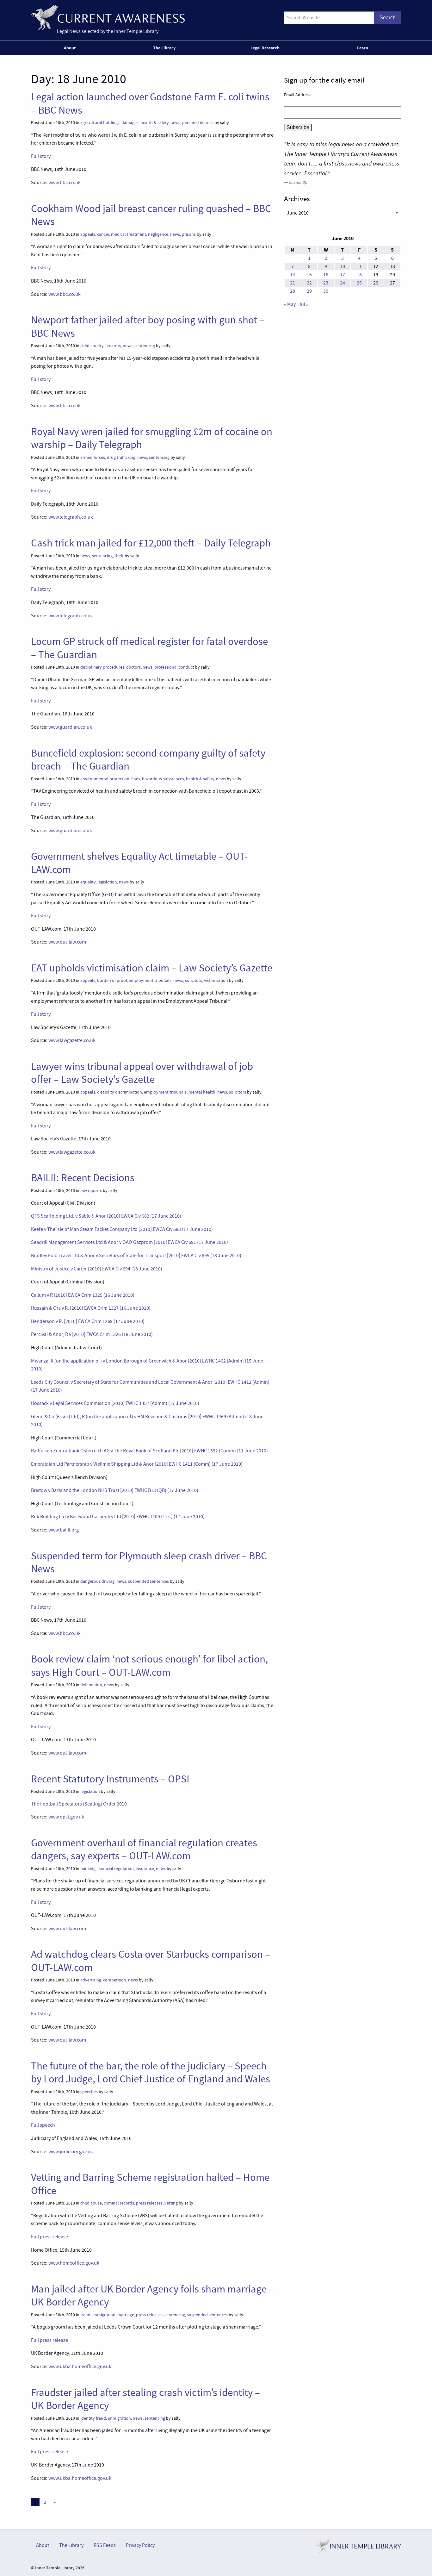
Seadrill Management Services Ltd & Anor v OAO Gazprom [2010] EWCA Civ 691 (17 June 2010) (130, 1242)
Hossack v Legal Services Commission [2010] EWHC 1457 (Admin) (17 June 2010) (115, 1403)
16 (326, 275)
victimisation (216, 980)
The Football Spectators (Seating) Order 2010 (79, 1804)
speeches (89, 2092)
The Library (164, 48)
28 (293, 291)
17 (343, 275)
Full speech (43, 2125)
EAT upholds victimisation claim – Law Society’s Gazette (152, 968)
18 (359, 275)
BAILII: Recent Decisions (83, 1178)
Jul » (303, 304)
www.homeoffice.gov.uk (74, 2263)
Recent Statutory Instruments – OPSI (110, 1779)
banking (88, 1869)
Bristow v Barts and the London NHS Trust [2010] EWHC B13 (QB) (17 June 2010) (115, 1490)
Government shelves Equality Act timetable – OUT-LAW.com (139, 863)
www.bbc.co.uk (65, 183)
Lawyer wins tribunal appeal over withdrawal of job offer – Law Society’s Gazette (142, 1073)
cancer (103, 234)
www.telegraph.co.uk (71, 517)
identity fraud (93, 2418)
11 (359, 266)
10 (343, 266)
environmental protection (105, 779)
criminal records (119, 2203)
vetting (171, 2203)
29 (309, 291)
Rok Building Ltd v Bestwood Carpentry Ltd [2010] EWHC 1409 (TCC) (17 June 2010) (118, 1517)
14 (293, 275)
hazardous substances (163, 779)
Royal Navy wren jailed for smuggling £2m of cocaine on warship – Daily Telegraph (152, 438)
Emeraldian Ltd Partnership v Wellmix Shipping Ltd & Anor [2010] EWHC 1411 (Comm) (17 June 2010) (137, 1464)
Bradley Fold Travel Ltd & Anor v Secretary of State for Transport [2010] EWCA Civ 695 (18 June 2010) (136, 1256)
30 (326, 291)
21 (293, 283)
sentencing (145, 346)
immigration (104, 2315)
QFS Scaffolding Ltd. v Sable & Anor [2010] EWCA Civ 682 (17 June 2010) (106, 1216)
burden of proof (112, 980)
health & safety (154, 123)
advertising (91, 1980)
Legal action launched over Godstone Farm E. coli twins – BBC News (150, 103)
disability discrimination (120, 1092)
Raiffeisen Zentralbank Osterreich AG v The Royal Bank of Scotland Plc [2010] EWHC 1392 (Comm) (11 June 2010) (149, 1451)
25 (359, 283)
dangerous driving (97, 1581)
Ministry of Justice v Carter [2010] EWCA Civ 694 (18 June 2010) (97, 1269)
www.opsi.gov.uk (66, 1817)
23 (326, 283)
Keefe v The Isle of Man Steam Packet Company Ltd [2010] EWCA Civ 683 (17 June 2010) (122, 1229)
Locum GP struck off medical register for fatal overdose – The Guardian (149, 648)
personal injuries (198, 123)
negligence (158, 234)
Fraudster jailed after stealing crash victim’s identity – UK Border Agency (145, 2399)
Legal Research (265, 48)
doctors (133, 667)
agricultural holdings (100, 123)
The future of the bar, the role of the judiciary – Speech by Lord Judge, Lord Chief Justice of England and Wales (151, 2072)
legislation (107, 882)
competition (115, 1980)
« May (290, 304)
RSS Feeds (105, 2545)
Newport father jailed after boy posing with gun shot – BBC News (148, 326)
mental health (202, 1092)
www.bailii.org (64, 1530)
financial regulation (116, 1869)
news (175, 123)
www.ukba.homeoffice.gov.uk (80, 2367)
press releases (149, 2203)
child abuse (91, 2203)
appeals (88, 234)
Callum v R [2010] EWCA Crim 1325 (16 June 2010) (83, 1295)
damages (130, 123)
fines (136, 779)
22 (309, 283)
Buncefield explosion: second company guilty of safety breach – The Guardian (148, 760)
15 (309, 275)
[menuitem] (71, 48)
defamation (91, 1685)
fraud (85, 2315)
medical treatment (129, 234)
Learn (363, 48)
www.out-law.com (67, 942)
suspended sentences (148, 1581)
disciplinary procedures (102, 667)
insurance (145, 1869)
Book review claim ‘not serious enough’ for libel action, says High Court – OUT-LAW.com (149, 1665)
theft (119, 556)
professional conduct (174, 667)
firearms (113, 346)
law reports (91, 1191)
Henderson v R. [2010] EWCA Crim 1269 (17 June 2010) (88, 1321)
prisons (189, 234)
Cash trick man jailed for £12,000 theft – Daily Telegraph (151, 543)
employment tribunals (150, 980)
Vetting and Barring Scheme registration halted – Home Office (150, 2184)
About (70, 48)
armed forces (93, 457)
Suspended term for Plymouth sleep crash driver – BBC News (149, 1562)
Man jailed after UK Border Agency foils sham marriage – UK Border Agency (152, 2295)
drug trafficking (121, 457)
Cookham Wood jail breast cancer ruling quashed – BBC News (151, 215)
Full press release (49, 2237)
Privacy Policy (140, 2545)
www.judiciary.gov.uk (71, 2152)
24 (343, 283)
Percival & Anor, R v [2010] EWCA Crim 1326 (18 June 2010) (92, 1334)
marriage (126, 2315)
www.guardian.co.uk (70, 727)
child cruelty (92, 346)
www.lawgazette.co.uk (72, 1040)
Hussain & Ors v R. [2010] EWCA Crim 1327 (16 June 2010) (91, 1308)
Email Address (297, 95)
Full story (41, 156)
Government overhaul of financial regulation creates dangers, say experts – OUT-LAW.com (144, 1849)
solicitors (194, 980)
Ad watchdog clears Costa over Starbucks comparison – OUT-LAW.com (151, 1961)
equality (88, 882)
